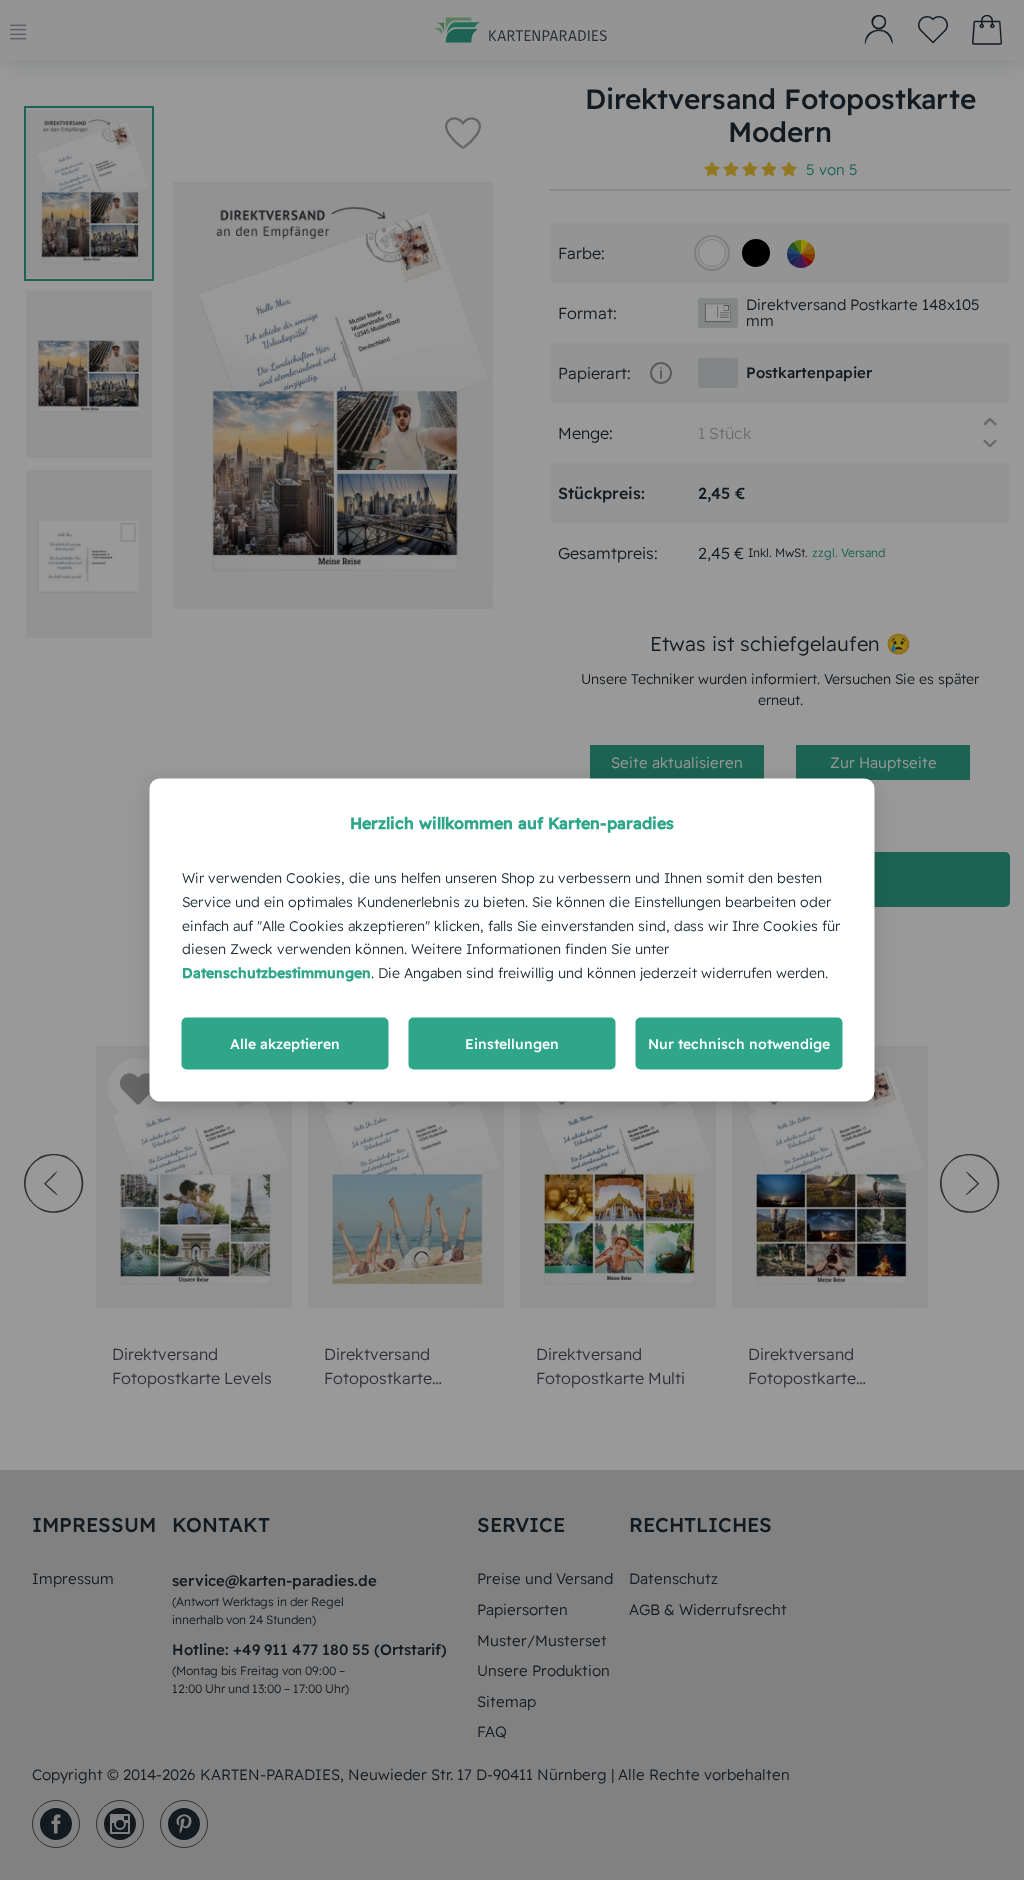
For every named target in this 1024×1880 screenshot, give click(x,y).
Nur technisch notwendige (739, 1043)
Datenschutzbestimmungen (276, 973)
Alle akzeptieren (285, 1043)
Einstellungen (512, 1043)
